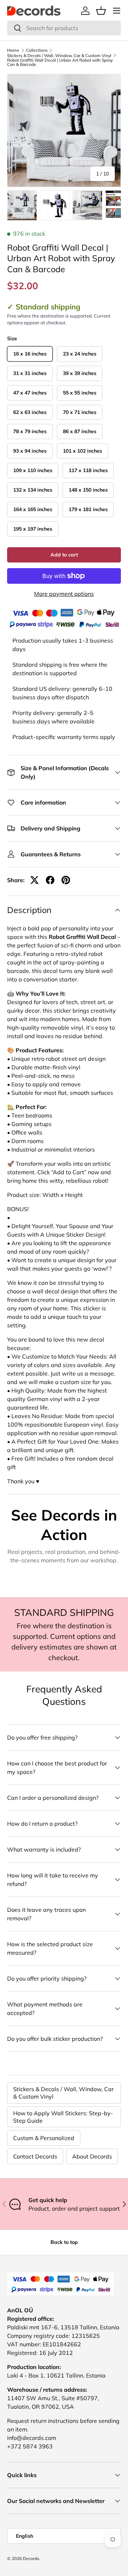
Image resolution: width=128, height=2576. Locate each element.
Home (13, 50)
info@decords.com (32, 2438)
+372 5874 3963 (30, 2446)
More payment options (64, 594)
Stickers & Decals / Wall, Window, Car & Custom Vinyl (59, 56)
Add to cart (64, 555)
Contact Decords (35, 2156)
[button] (101, 11)
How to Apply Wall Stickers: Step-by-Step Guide (63, 2117)
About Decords (92, 2156)
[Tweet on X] (34, 880)
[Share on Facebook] (50, 880)
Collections (37, 50)
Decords (31, 2558)
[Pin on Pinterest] (66, 880)
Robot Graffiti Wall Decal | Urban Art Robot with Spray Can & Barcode (60, 62)
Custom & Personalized (44, 2138)
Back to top (64, 2242)
